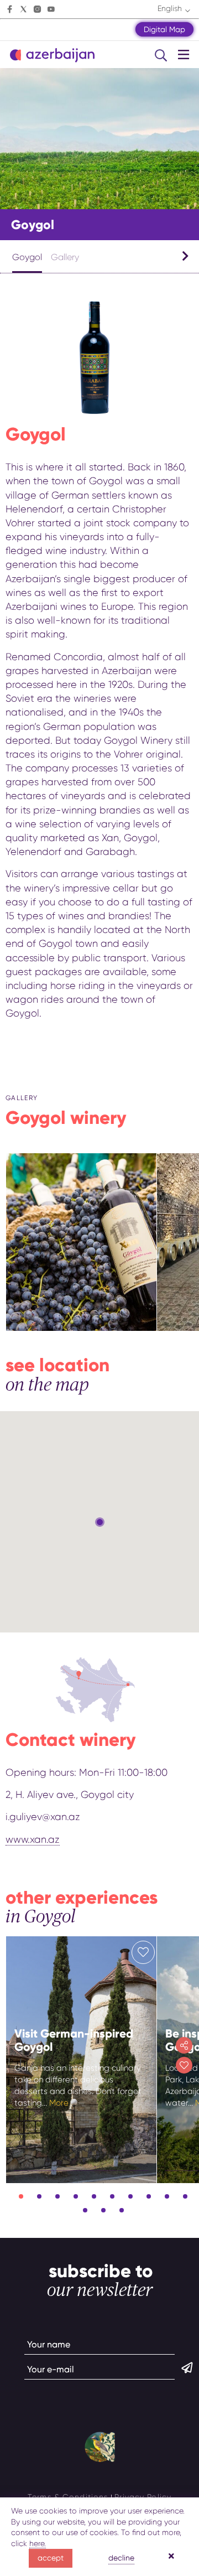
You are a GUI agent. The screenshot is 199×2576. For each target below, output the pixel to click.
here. (38, 2543)
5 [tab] (94, 2196)
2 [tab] (39, 2196)
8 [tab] (149, 2196)
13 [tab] (122, 2210)
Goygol (27, 257)
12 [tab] (103, 2210)
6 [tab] (112, 2196)
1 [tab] (21, 2196)
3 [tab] (57, 2196)
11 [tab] (85, 2210)
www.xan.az (33, 1839)
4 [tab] (76, 2196)
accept (51, 2558)
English (170, 8)
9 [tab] (167, 2196)
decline (121, 2558)
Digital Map (164, 29)
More (59, 2103)
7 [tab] (130, 2196)
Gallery (65, 257)
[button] (100, 1522)
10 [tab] (185, 2196)
